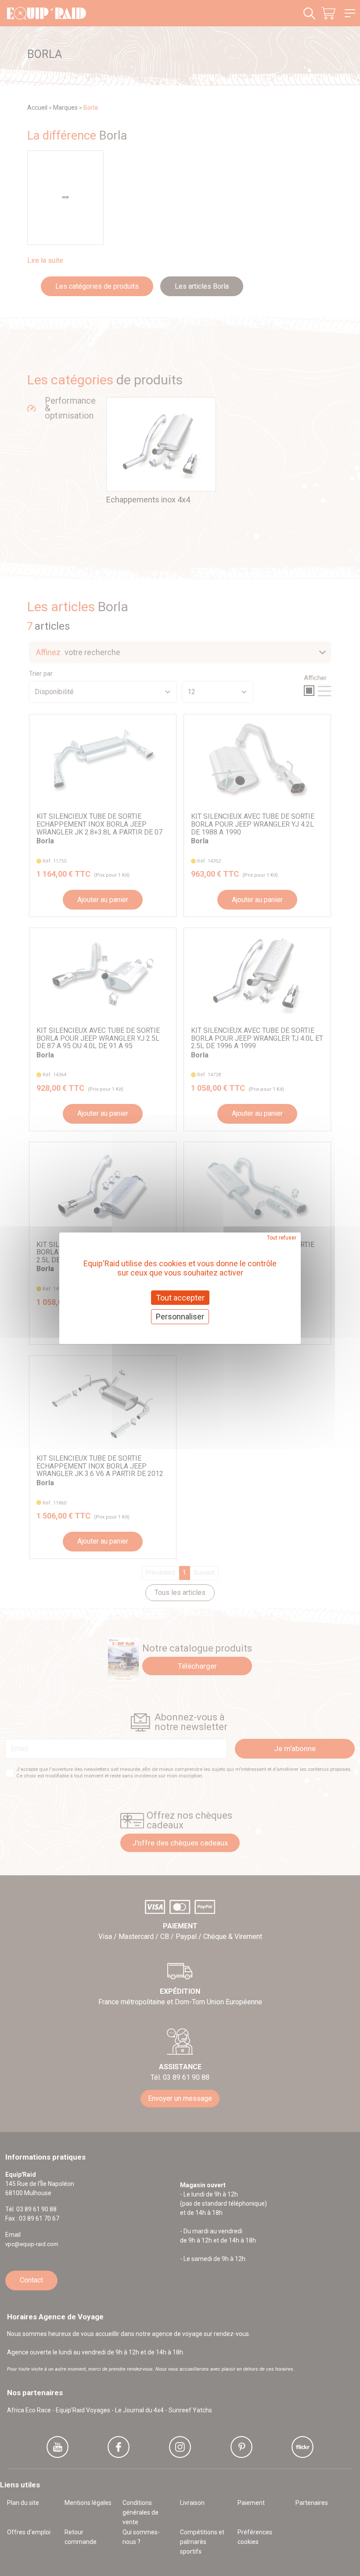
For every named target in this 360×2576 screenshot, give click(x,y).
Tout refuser (282, 1237)
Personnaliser (180, 1317)
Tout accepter (180, 1297)
